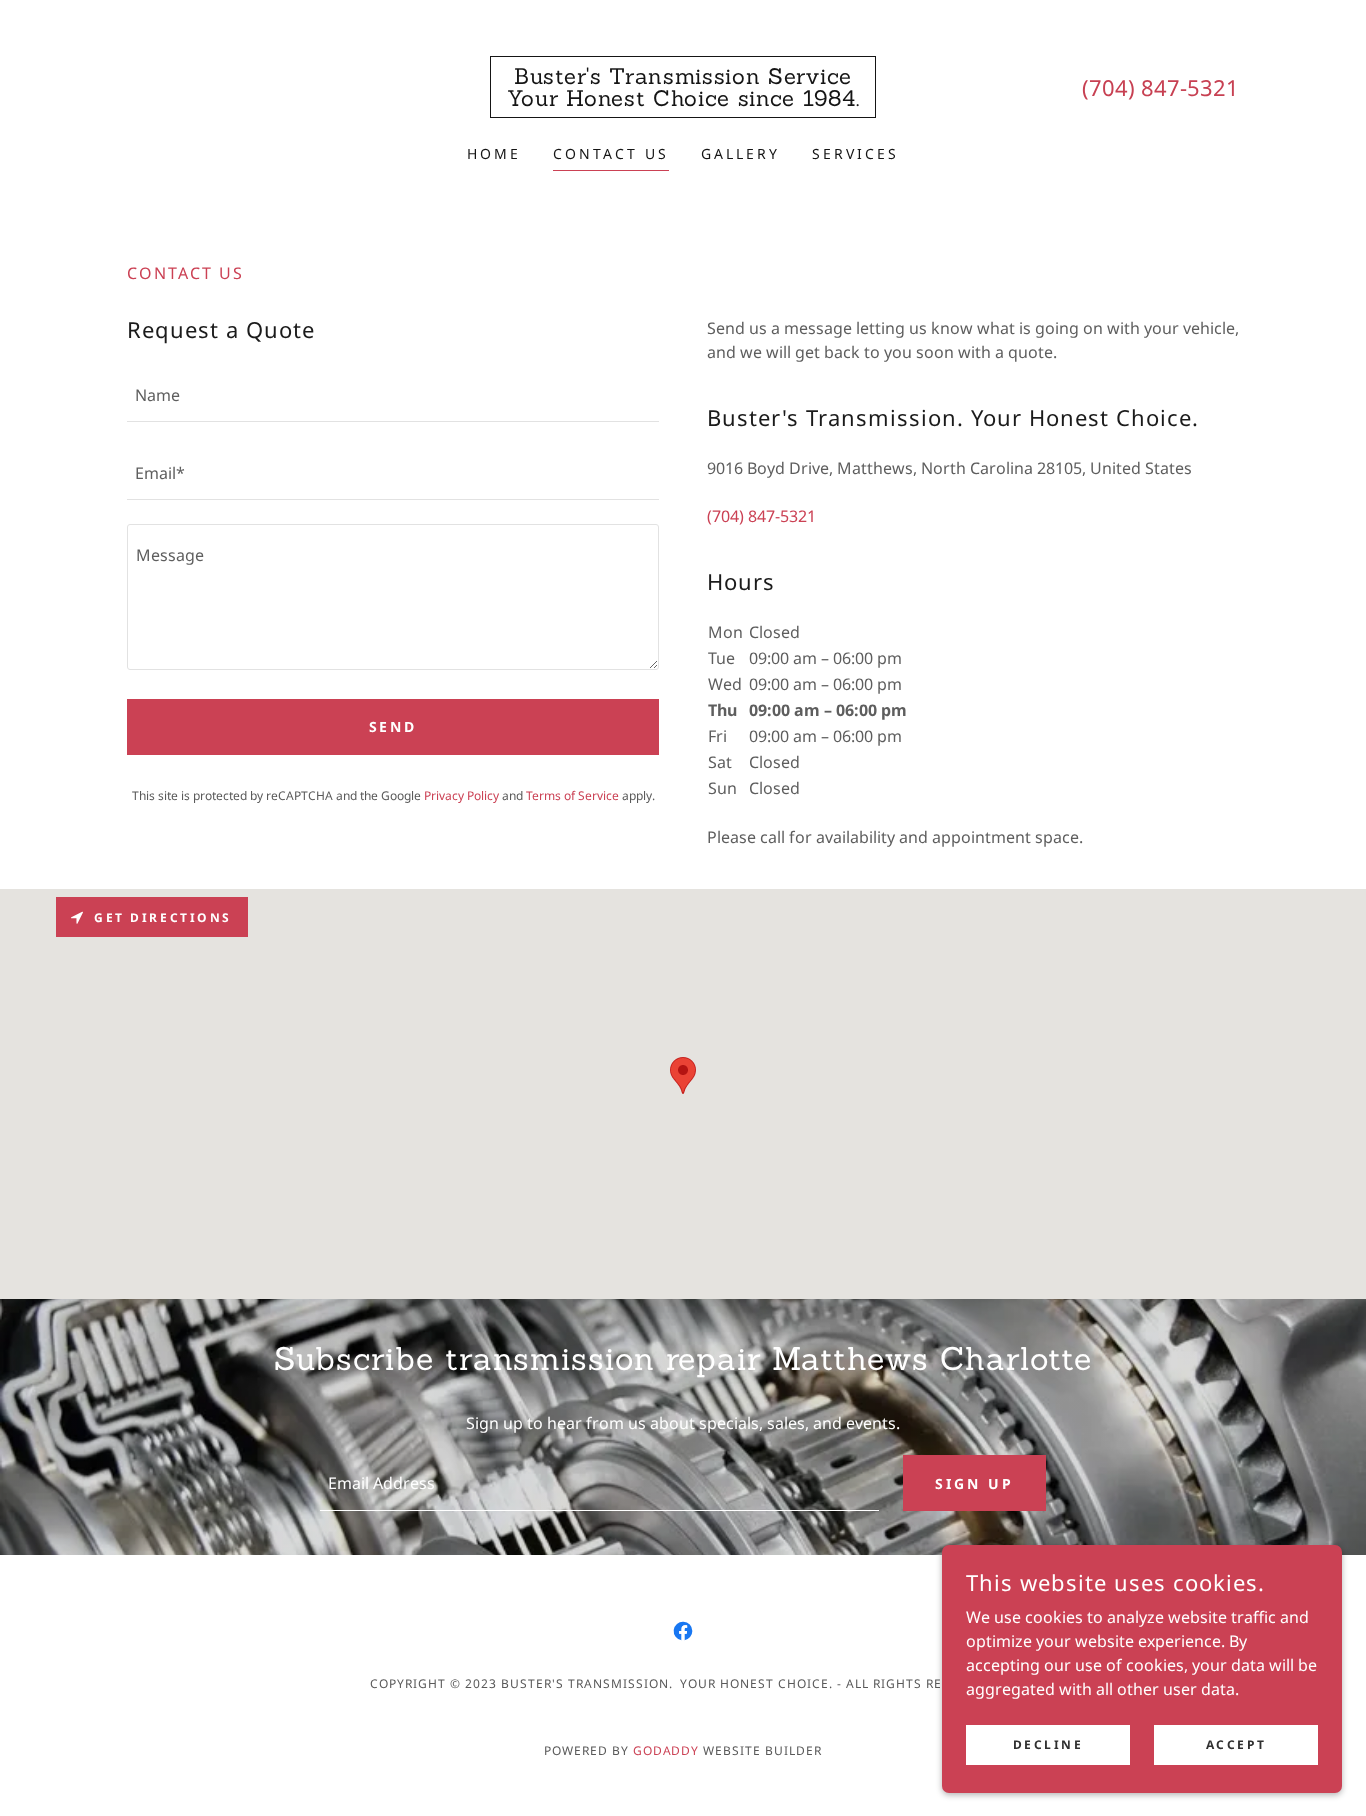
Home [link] (494, 153)
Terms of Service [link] (572, 795)
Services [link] (855, 153)
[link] (683, 100)
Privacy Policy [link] (461, 795)
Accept (1236, 1744)
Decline (1048, 1744)
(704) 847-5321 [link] (1160, 87)
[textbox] (393, 395)
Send (393, 726)
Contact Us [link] (611, 153)
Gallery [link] (740, 153)
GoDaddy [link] (666, 1750)
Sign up (974, 1483)
